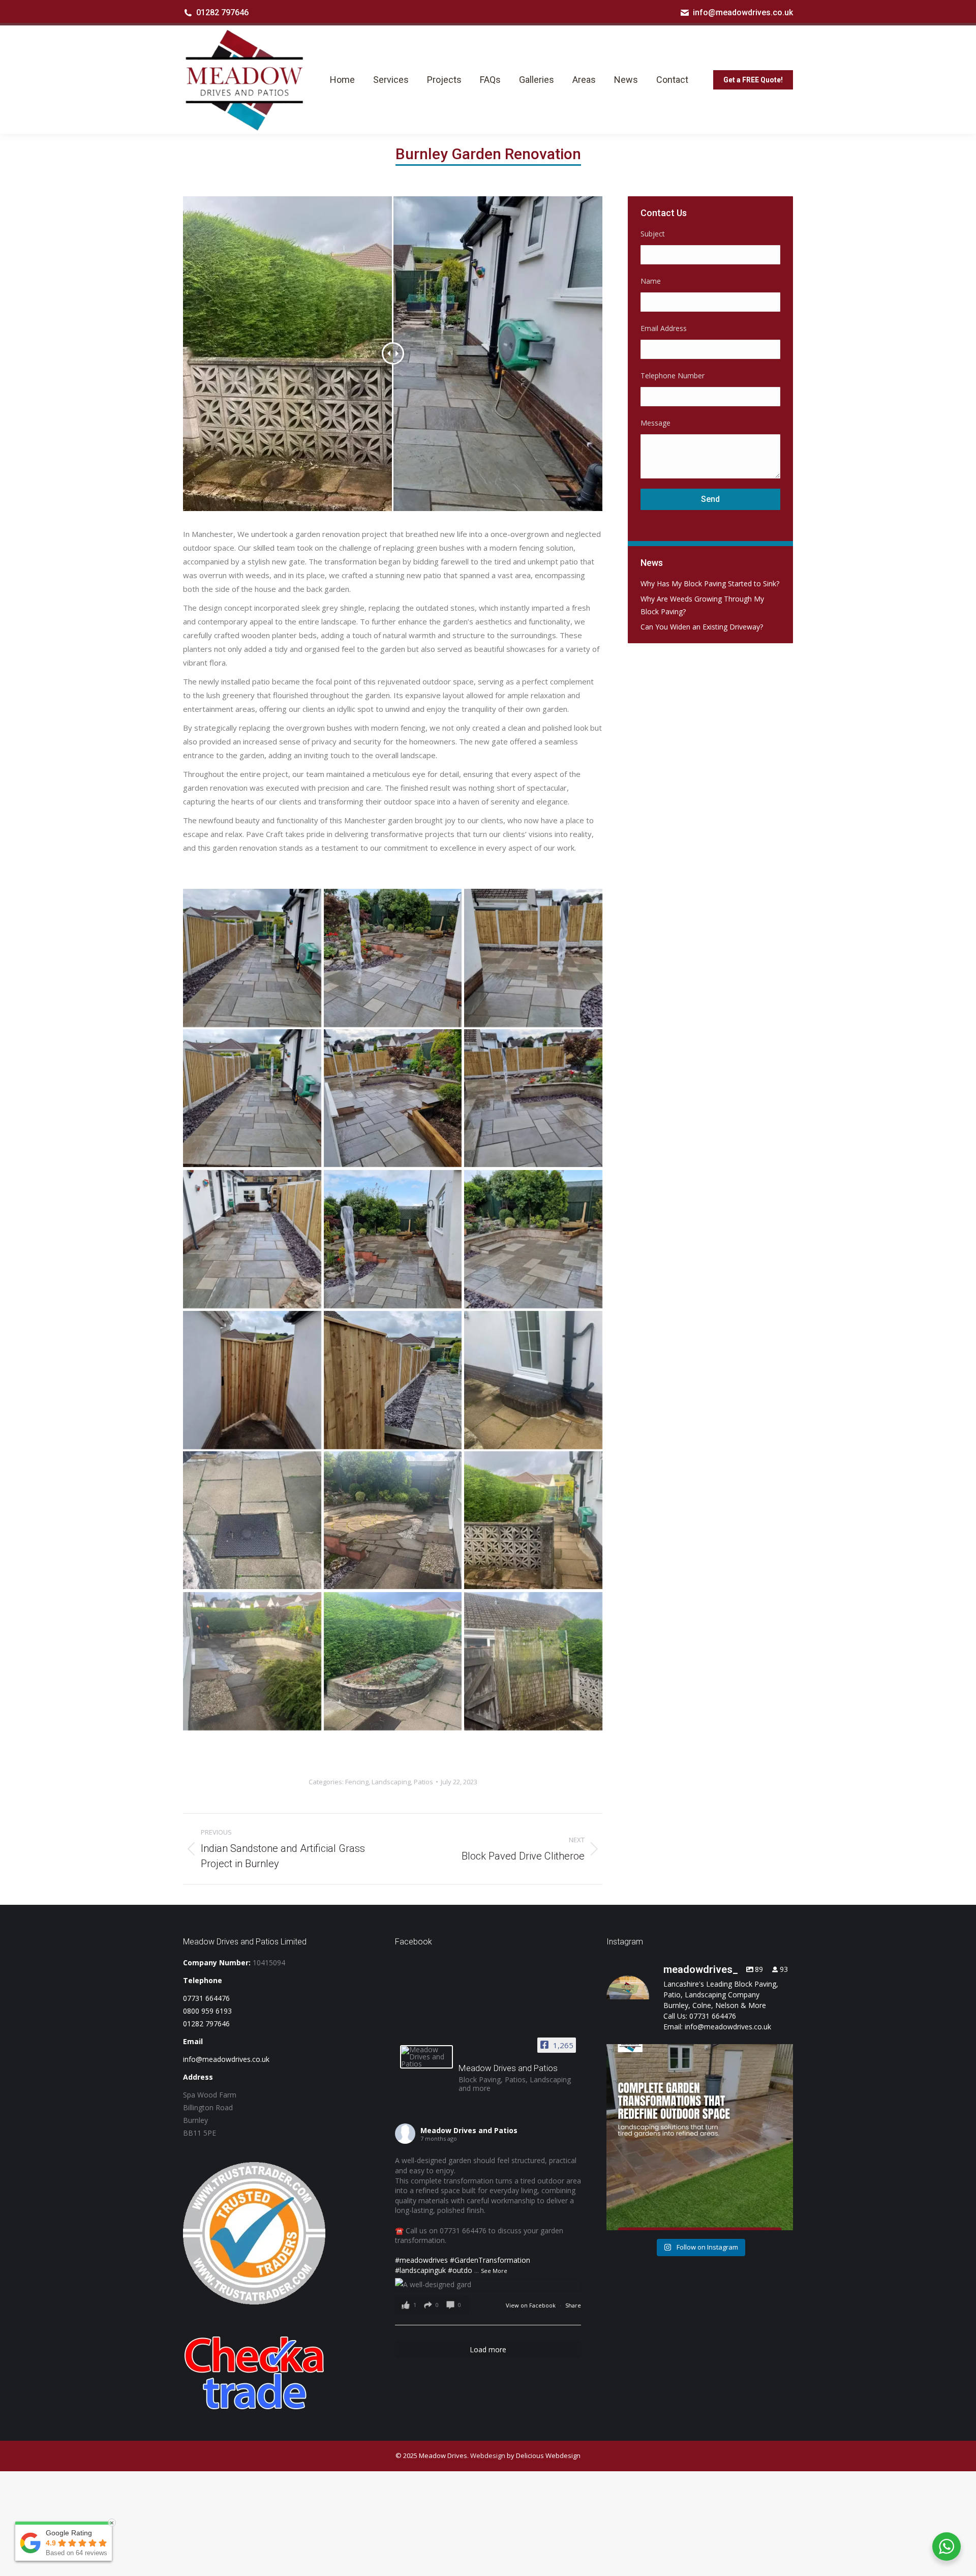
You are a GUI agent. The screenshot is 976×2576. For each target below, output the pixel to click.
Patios (423, 1782)
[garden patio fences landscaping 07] (252, 1098)
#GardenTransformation (490, 2260)
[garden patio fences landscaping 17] (533, 1520)
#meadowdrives (421, 2260)
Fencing (357, 1782)
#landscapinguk (420, 2270)
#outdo (460, 2270)
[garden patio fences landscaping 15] (533, 1661)
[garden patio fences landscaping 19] (393, 1380)
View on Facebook (531, 2305)
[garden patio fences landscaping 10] (252, 958)
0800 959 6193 (207, 2011)
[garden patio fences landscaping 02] (533, 1239)
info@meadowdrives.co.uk (743, 12)
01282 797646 (222, 12)
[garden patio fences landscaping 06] (393, 1098)
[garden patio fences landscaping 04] (252, 1239)
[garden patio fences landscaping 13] (252, 1520)
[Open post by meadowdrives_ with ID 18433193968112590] (700, 2137)
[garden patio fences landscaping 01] (252, 1380)
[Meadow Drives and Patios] (426, 2057)
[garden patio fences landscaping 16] (393, 1661)
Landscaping (391, 1782)
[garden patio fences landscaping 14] (533, 1380)
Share (573, 2305)
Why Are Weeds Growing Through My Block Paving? (702, 605)
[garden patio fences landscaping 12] (393, 1520)
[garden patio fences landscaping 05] (533, 1098)
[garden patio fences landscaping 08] (533, 958)
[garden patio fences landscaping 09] (393, 958)
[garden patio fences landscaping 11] (252, 1661)
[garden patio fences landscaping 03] (393, 1239)
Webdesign (488, 2455)
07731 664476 (206, 1998)
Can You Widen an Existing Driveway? (702, 627)
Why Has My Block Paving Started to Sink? (710, 583)
